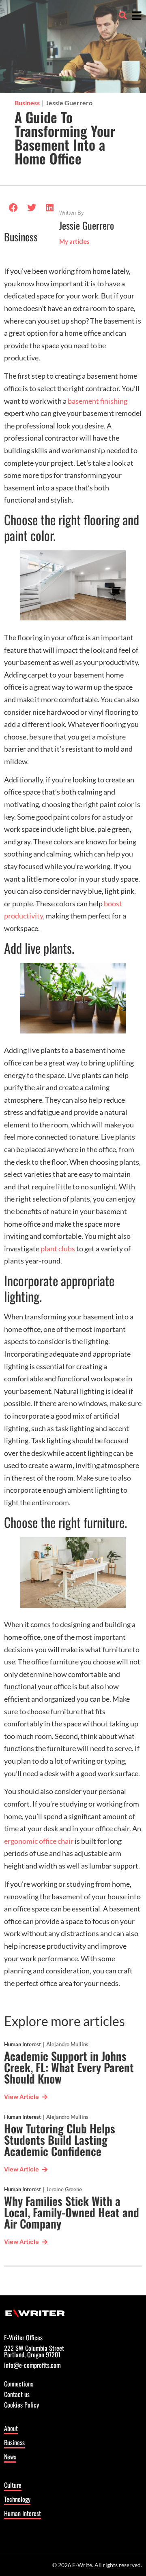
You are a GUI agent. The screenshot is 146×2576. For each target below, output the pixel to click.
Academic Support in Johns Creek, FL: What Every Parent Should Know (69, 2067)
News (10, 2457)
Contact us (17, 2395)
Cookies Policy (21, 2406)
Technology (17, 2499)
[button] (123, 15)
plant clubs (58, 1249)
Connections (19, 2384)
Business (27, 103)
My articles (74, 242)
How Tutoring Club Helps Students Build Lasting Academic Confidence (60, 2140)
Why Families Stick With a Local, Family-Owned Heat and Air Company (72, 2212)
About (11, 2428)
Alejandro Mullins (67, 2044)
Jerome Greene (64, 2189)
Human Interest (23, 2044)
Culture (13, 2485)
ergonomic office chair (39, 1841)
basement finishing (98, 401)
